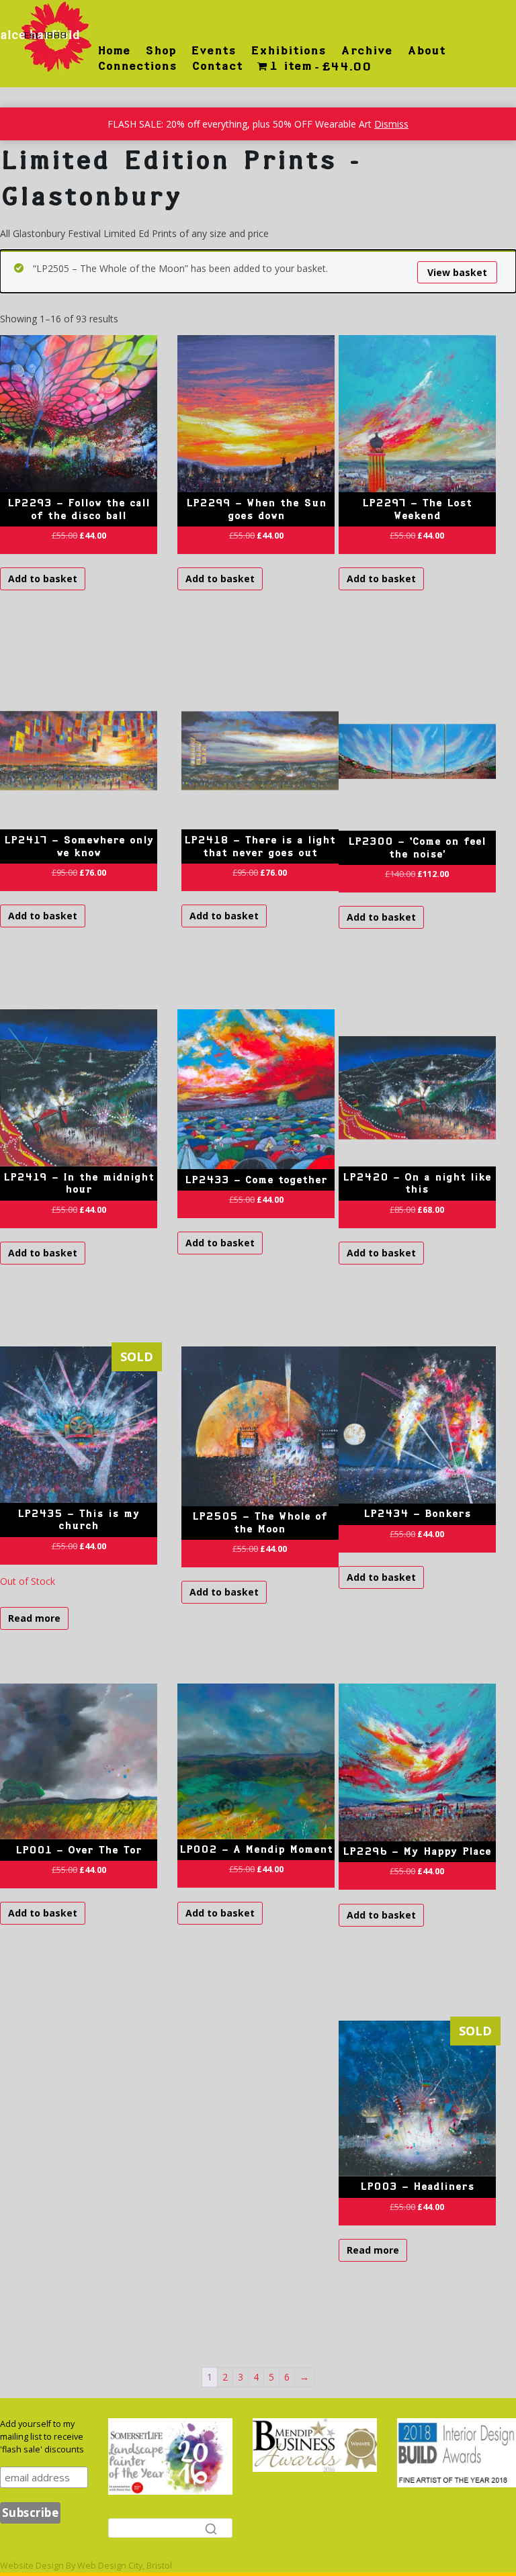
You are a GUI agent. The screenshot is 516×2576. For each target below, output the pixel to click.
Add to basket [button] (43, 579)
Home (114, 50)
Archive (367, 50)
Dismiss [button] (391, 124)
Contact (217, 66)
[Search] (211, 2528)
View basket (457, 272)
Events (213, 50)
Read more (34, 1618)
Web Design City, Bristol (125, 2566)
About (426, 50)
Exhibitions (288, 50)
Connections (137, 66)
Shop (161, 50)
